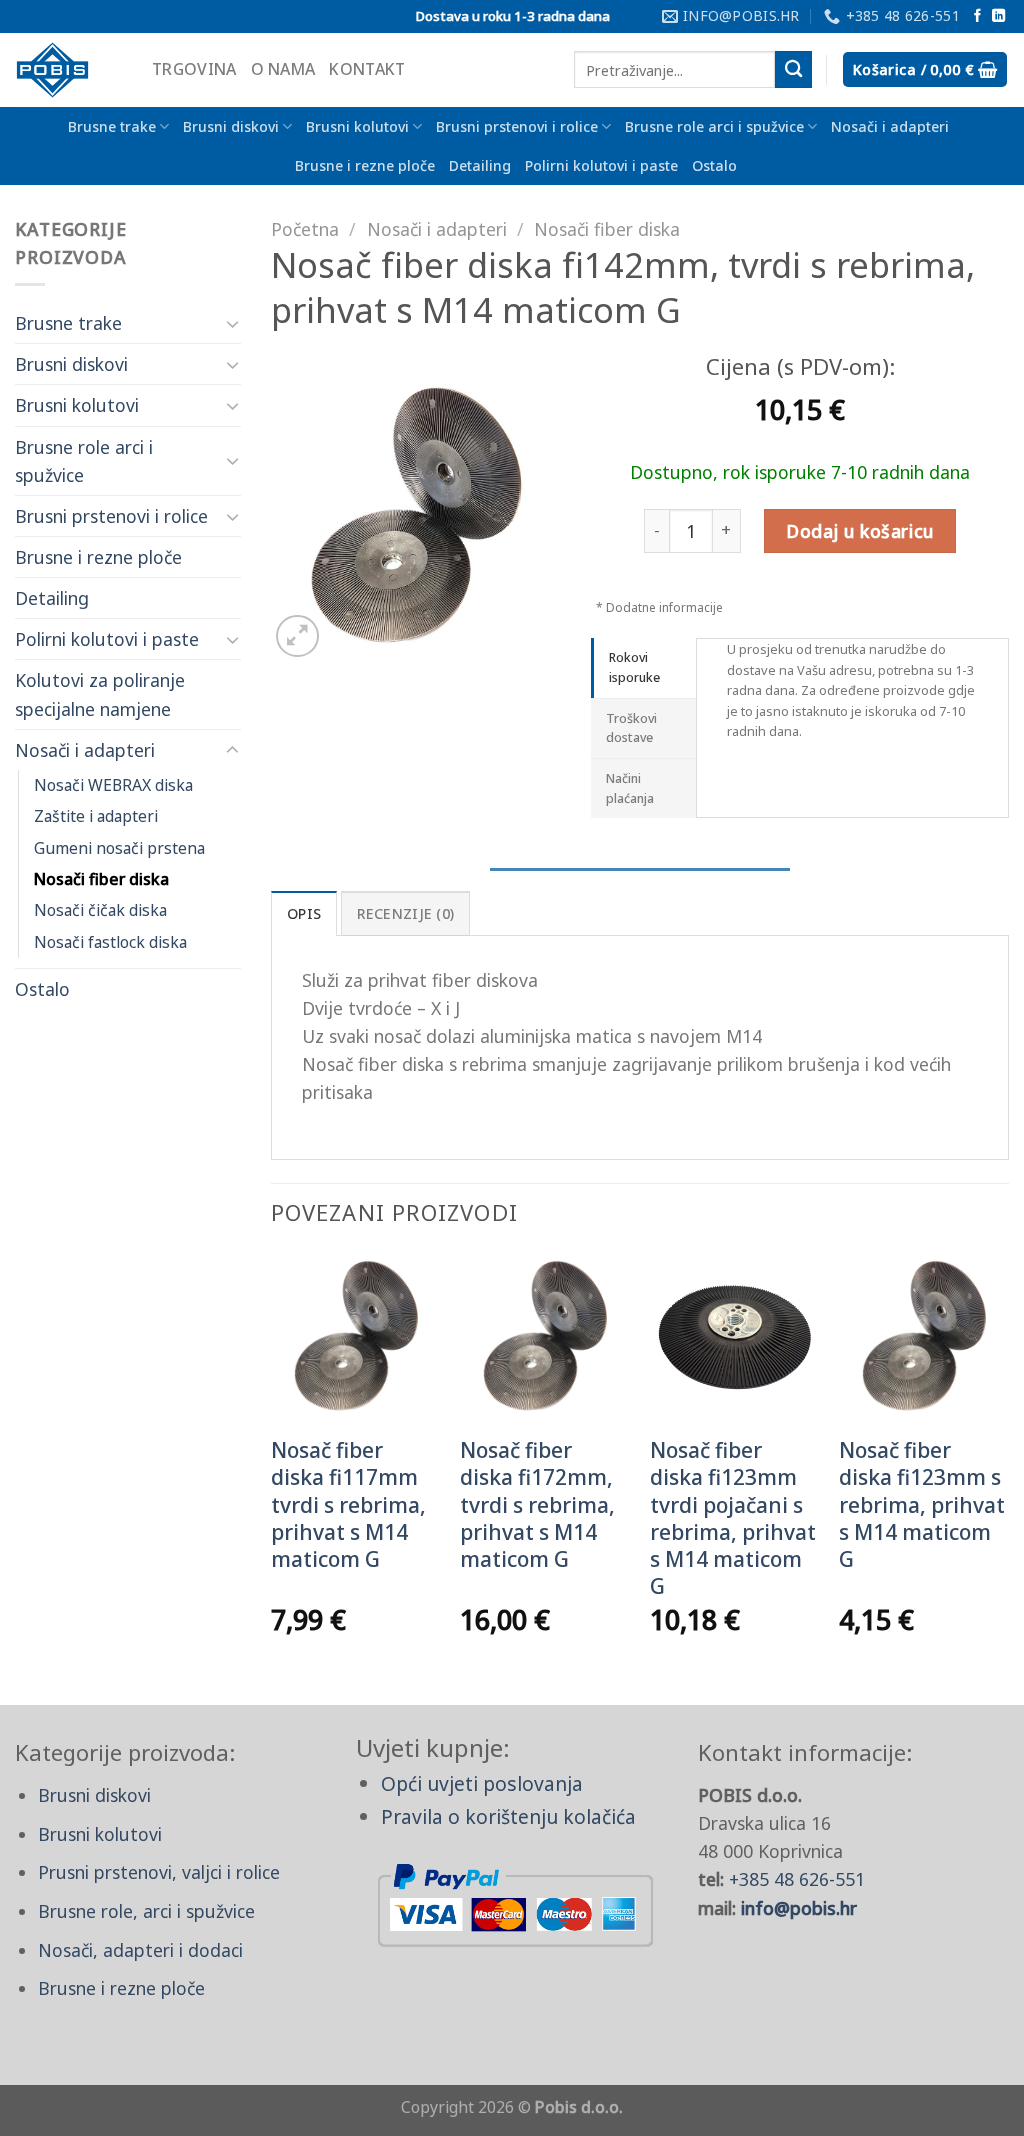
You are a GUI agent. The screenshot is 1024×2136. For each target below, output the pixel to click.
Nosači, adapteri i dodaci (140, 1950)
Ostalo (714, 165)
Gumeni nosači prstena (119, 848)
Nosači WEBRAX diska (113, 785)
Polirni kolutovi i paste (601, 165)
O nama (283, 69)
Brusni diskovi (231, 126)
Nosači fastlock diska (110, 942)
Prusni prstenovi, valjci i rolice (159, 1872)
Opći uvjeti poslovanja (482, 1783)
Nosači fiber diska (101, 879)
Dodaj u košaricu (859, 531)
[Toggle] (232, 323)
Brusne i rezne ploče (365, 165)
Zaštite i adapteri (96, 816)
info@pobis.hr (799, 1908)
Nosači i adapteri (890, 126)
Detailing (480, 165)
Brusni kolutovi (357, 126)
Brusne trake (112, 126)
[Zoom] (297, 636)
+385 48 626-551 (797, 1879)
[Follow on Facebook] (977, 16)
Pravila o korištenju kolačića (508, 1816)
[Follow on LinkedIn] (998, 16)
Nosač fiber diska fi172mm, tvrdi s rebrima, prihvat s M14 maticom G (537, 1505)
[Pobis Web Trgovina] (68, 70)
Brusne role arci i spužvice (714, 126)
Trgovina (194, 69)
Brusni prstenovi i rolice (517, 126)
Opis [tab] (304, 913)
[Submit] (793, 69)
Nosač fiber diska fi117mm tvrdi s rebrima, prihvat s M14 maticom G (348, 1505)
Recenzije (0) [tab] (406, 913)
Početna (305, 229)
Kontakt (367, 69)
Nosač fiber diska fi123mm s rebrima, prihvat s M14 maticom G (922, 1505)
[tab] (643, 667)
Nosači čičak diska (100, 910)
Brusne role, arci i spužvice (146, 1911)
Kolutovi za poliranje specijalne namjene (100, 694)
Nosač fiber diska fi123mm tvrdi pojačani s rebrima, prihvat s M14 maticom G (733, 1518)
